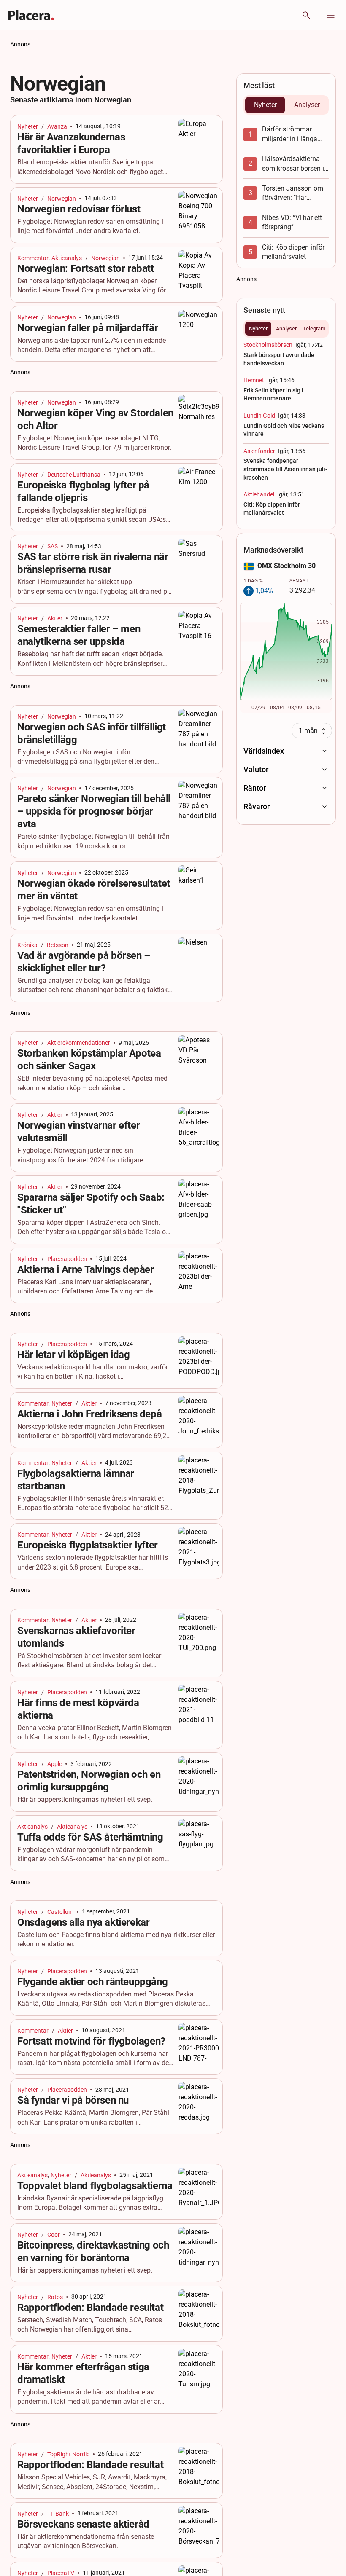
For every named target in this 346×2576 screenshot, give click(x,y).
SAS (53, 546)
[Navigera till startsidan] (31, 15)
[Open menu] (331, 15)
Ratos (55, 2297)
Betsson (58, 945)
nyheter (28, 126)
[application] (286, 658)
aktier (55, 618)
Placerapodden (67, 1259)
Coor (54, 2235)
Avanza (57, 126)
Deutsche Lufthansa (74, 475)
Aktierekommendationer (79, 1043)
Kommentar (33, 258)
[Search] (306, 15)
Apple (55, 1764)
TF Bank (58, 2514)
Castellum (60, 1912)
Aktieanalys (67, 258)
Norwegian (62, 199)
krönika (27, 945)
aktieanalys (72, 1827)
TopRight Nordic (68, 2454)
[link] (116, 149)
